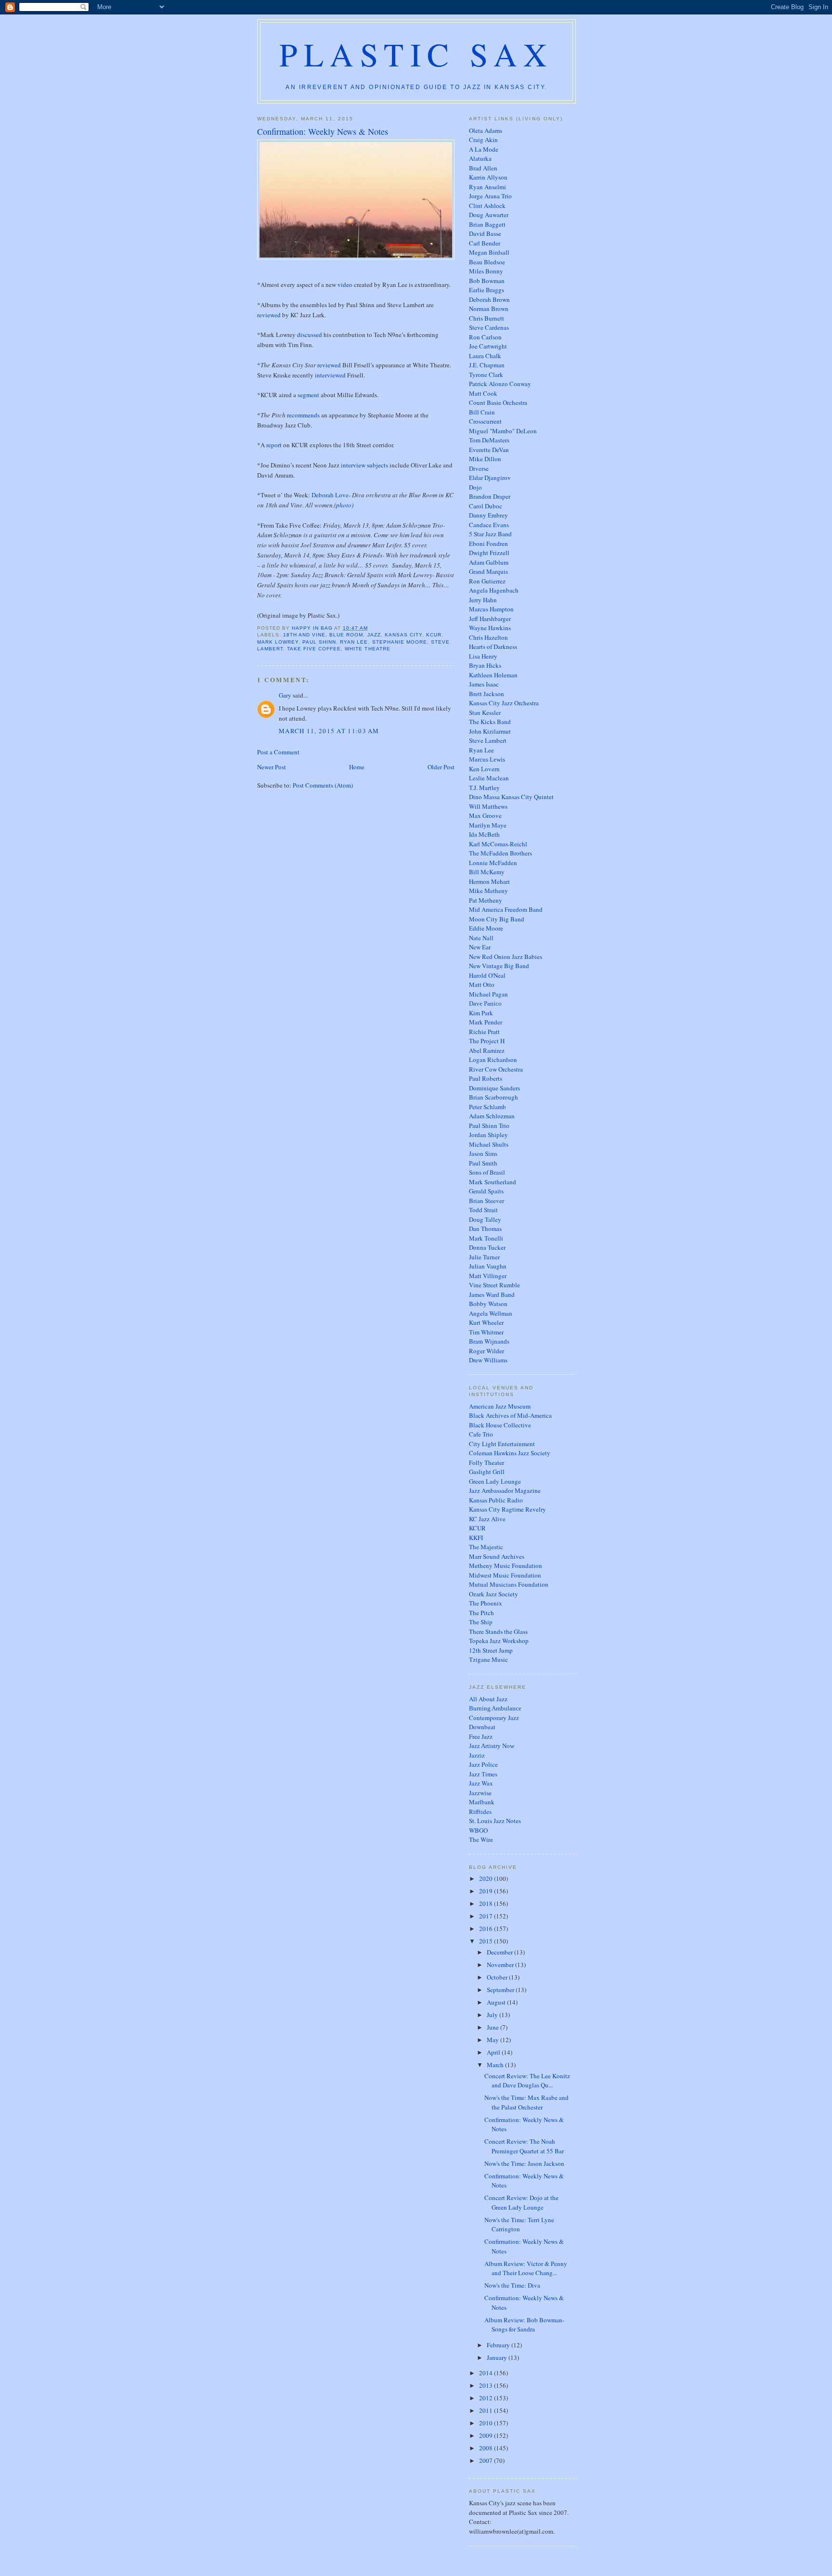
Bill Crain (482, 412)
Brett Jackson (487, 694)
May (494, 2040)
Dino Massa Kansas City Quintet (511, 797)
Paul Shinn (319, 642)
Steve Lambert (488, 740)
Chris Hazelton (488, 637)
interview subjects (364, 465)
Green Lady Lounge (495, 1481)
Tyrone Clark (486, 375)
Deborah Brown (489, 299)
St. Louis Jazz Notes (495, 1821)
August (497, 2002)
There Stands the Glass (498, 1631)
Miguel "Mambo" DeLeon (503, 431)
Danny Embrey (488, 515)
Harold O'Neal (487, 975)
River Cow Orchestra (496, 1069)
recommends (303, 415)
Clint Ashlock (487, 206)
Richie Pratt (484, 1032)
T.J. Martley (484, 788)
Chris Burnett (487, 318)
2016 (487, 1929)
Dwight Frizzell (489, 553)
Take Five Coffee (314, 649)
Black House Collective (500, 1425)
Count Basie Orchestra (498, 402)
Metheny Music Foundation (506, 1566)
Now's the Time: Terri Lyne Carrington (519, 2225)
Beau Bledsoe (487, 262)
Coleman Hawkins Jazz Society (510, 1453)
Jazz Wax (481, 1783)
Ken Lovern (484, 769)
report (274, 445)
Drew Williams (488, 1360)
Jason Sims (483, 1153)
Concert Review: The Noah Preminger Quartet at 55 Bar (524, 2146)
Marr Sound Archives (497, 1556)
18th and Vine (304, 635)
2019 (487, 1891)
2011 (487, 2410)
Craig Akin (483, 140)
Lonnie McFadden (493, 863)
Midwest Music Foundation (505, 1575)
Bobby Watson (488, 1304)
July (493, 2015)
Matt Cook (483, 393)
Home (357, 767)
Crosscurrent (485, 421)
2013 (487, 2385)
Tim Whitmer (486, 1332)
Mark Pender (486, 1022)
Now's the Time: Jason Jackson (524, 2163)
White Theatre (367, 649)
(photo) (344, 505)
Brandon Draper (490, 496)
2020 (487, 1878)
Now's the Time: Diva (512, 2285)
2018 (487, 1903)
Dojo (475, 487)
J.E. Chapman (487, 365)
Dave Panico (485, 1003)
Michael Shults (489, 1144)
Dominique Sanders (494, 1088)
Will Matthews (488, 806)
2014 (487, 2373)
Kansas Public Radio (496, 1500)
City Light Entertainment (502, 1444)
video (345, 285)
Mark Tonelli (486, 1238)
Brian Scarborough (494, 1097)
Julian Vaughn (488, 1266)
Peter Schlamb (487, 1107)
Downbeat (482, 1727)
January (498, 2357)
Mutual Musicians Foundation (509, 1584)
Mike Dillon (485, 459)
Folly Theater (487, 1463)
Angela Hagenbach (494, 590)
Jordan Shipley (488, 1135)
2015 (487, 1941)
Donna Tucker (487, 1247)
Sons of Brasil (487, 1172)
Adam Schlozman (492, 1116)
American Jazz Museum (500, 1406)
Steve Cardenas (489, 327)
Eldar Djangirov (490, 478)
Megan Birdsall (489, 252)
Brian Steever (487, 1201)
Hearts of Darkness (493, 647)
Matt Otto (482, 984)
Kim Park (481, 1013)
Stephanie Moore (400, 642)
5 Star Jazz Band (490, 534)
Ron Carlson (485, 337)
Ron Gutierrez (487, 581)
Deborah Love (330, 495)
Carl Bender (485, 243)
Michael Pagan (488, 994)
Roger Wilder (487, 1351)
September (501, 1990)
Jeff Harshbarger (490, 619)
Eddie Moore (486, 928)
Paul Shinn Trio (489, 1126)
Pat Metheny (486, 900)
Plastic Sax (416, 54)
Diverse (479, 468)
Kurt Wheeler (486, 1322)
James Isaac (484, 684)
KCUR (434, 635)
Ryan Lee (354, 642)
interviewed (330, 375)
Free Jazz (481, 1736)
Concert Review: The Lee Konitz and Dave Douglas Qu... (527, 2081)
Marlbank (482, 1802)
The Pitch (481, 1613)
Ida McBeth (484, 834)
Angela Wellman (491, 1313)
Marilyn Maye (488, 825)
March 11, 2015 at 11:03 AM (329, 731)
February (499, 2345)
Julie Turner (484, 1257)
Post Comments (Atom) (323, 785)
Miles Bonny (486, 271)
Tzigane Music (488, 1659)
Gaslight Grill (487, 1472)
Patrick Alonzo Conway (500, 384)
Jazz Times (483, 1774)
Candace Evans (489, 525)
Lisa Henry (483, 656)
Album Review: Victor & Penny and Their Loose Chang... (526, 2268)
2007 (487, 2460)
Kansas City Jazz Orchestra (504, 703)
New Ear (480, 947)
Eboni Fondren (488, 544)
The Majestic (486, 1547)
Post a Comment (278, 752)
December (500, 1952)
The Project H (487, 1041)
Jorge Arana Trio (490, 196)
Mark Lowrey (278, 642)
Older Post (441, 767)
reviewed (269, 315)
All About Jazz (488, 1699)
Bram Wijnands (489, 1341)
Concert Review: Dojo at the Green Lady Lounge (521, 2202)
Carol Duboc (486, 506)
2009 (487, 2435)
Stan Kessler (485, 712)
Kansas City (403, 635)
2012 (487, 2398)
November (501, 1965)
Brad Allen (483, 168)
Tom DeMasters (489, 440)
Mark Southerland (493, 1182)
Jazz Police (483, 1764)
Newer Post (272, 767)
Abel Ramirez (487, 1050)
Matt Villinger (488, 1276)
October (498, 1977)
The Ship (481, 1622)
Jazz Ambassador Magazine (505, 1490)
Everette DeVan (489, 450)
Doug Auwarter (489, 215)
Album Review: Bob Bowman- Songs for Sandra (524, 2325)
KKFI (476, 1538)
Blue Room (346, 635)
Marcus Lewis (487, 759)
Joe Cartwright (488, 346)
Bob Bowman (487, 281)
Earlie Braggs (487, 290)
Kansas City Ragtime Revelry (507, 1509)
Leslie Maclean (489, 778)
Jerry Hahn (483, 600)
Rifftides (480, 1812)
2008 (487, 2448)
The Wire (481, 1839)
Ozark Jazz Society (494, 1594)
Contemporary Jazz (494, 1718)
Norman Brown (489, 309)
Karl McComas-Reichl (498, 844)
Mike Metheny (488, 891)
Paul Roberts (486, 1078)
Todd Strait (483, 1210)
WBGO (478, 1830)
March (496, 2065)
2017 (487, 1916)
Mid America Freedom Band (506, 909)
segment (308, 395)
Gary (285, 695)
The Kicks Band (490, 722)
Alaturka (480, 158)
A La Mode (484, 149)
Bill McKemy (487, 872)
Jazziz (477, 1755)
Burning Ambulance (495, 1708)
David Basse (485, 233)
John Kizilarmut (490, 731)
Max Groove (485, 816)
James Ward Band (492, 1294)
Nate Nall (481, 938)
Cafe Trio (481, 1434)
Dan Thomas (485, 1229)
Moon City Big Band (497, 919)
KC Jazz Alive (487, 1519)
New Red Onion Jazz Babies (506, 957)
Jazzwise (480, 1793)
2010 (487, 2423)
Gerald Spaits (486, 1191)
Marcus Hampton (491, 609)
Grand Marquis (488, 571)
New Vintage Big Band (499, 966)
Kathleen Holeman (493, 675)
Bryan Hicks (485, 665)
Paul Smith (483, 1163)
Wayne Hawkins (490, 628)
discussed (310, 335)
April (494, 2052)
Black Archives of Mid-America (510, 1415)
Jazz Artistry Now (492, 1746)
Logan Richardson (493, 1060)
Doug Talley (485, 1219)
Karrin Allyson (488, 177)
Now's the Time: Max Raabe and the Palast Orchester (526, 2102)
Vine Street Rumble (494, 1285)
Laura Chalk (485, 356)
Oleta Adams (486, 130)
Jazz (374, 635)
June (494, 2027)
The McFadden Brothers (500, 853)
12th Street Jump (491, 1650)
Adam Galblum (489, 562)
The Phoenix (486, 1603)
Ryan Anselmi (487, 187)
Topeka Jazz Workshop (499, 1641)
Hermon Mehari (489, 881)
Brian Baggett (487, 224)
